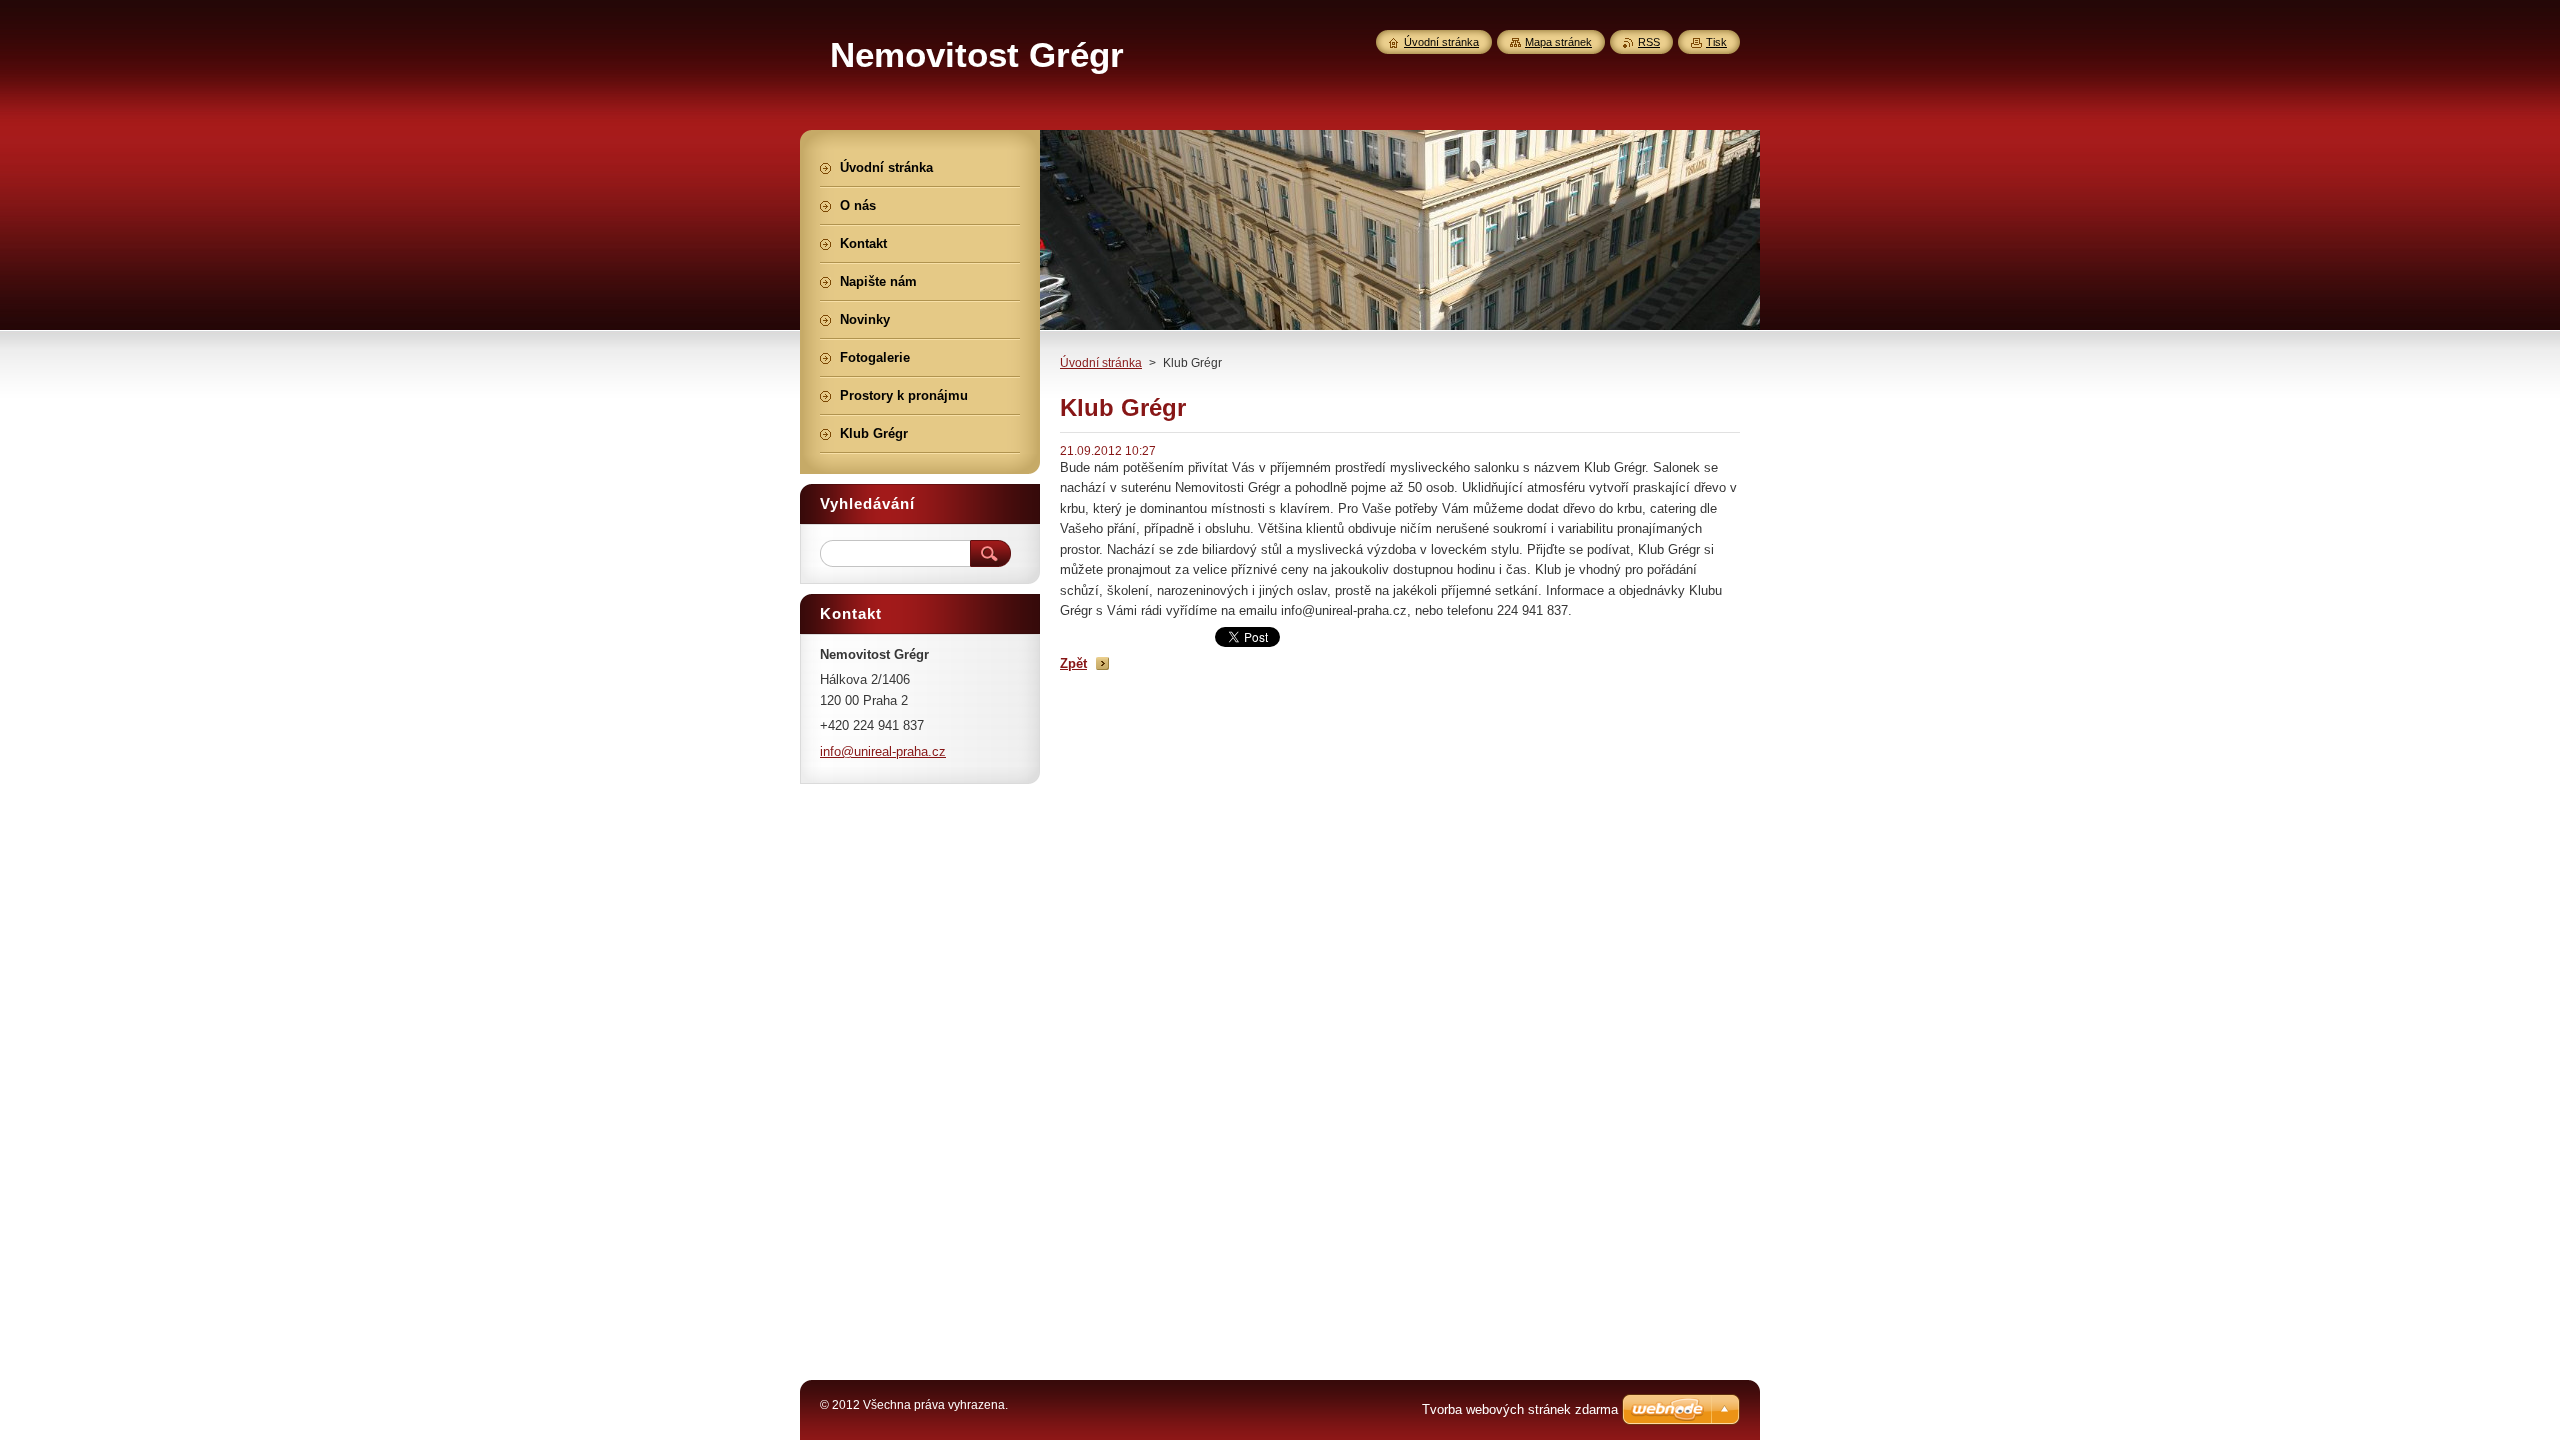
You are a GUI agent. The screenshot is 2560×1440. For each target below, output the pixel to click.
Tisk (1716, 42)
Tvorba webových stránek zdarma (1520, 1409)
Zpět (1073, 663)
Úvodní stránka (1101, 363)
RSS (1649, 42)
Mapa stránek (1558, 42)
